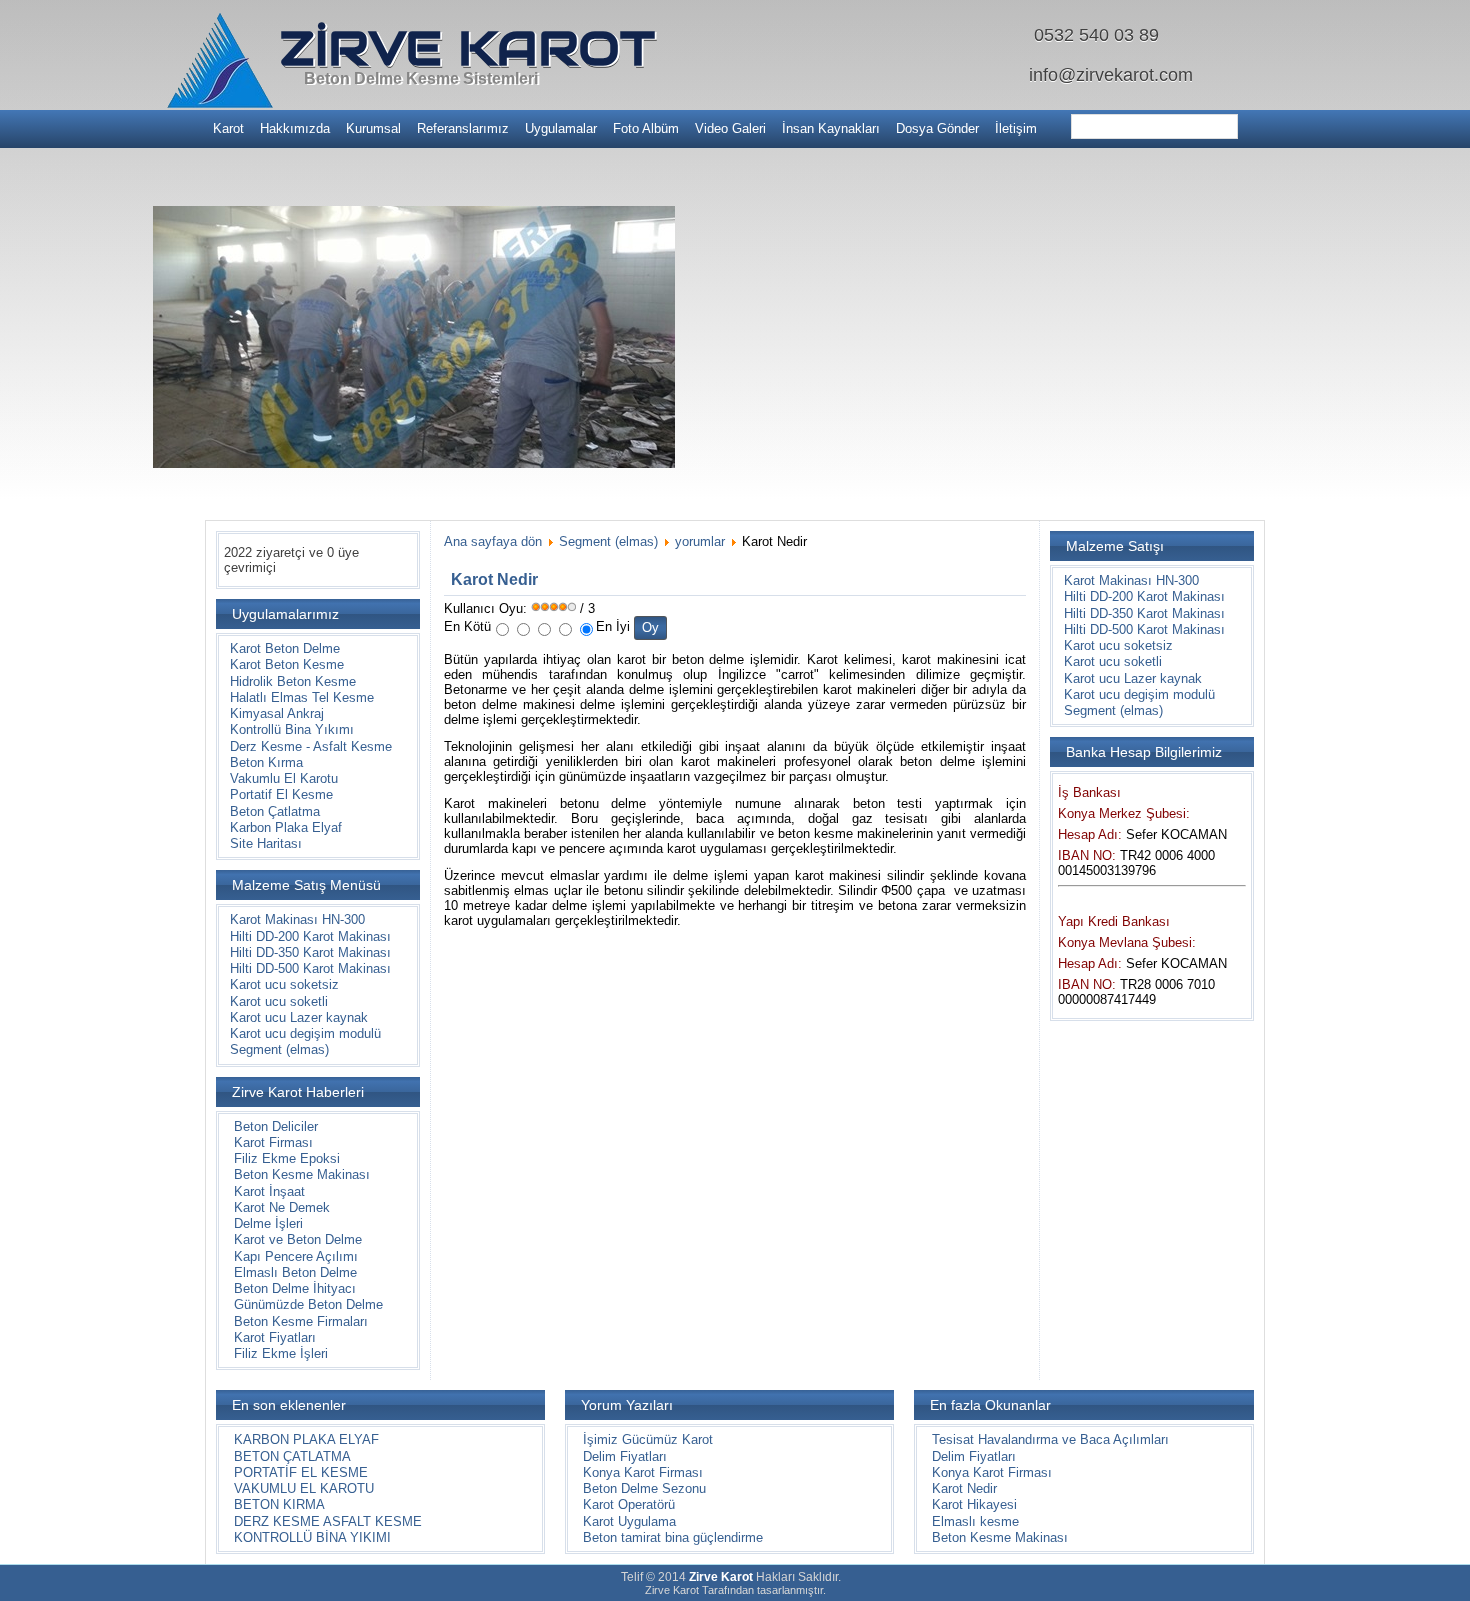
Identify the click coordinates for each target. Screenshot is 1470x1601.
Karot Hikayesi (974, 1504)
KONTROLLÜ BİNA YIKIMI (312, 1537)
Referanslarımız (463, 128)
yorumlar (700, 541)
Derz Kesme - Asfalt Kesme (311, 746)
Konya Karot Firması (643, 1472)
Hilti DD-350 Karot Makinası (310, 952)
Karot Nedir (964, 1488)
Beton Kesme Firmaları (301, 1321)
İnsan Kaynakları (831, 128)
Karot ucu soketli (279, 1001)
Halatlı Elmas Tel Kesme (302, 697)
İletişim (1016, 128)
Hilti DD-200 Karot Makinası (310, 936)
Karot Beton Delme (285, 648)
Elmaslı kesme (975, 1521)
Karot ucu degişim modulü (305, 1033)
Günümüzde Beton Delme (308, 1304)
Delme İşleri (268, 1223)
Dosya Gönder (937, 128)
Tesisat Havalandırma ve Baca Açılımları (1050, 1439)
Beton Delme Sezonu (644, 1488)
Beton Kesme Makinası (302, 1174)
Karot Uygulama (629, 1521)
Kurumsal (373, 128)
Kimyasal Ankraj (277, 713)
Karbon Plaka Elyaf (286, 827)
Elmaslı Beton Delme (295, 1272)
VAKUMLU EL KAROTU (304, 1488)
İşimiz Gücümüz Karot (648, 1439)
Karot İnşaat (269, 1191)
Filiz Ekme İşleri (281, 1353)
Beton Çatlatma (275, 811)
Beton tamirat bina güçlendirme (673, 1537)
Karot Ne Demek (282, 1207)
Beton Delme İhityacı (295, 1288)
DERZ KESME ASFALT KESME (328, 1521)
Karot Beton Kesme (287, 664)
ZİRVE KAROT (467, 48)
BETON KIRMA (279, 1504)
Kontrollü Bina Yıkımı (292, 729)
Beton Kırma (266, 762)
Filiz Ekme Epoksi (287, 1158)
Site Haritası (266, 843)
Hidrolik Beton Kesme (293, 681)
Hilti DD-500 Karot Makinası (310, 968)
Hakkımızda (295, 128)
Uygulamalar (561, 128)
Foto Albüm (646, 128)
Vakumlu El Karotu (284, 778)
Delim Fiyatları (625, 1456)
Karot (228, 128)
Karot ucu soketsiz (284, 984)
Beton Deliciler (276, 1126)
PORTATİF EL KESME (301, 1472)
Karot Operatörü (629, 1504)
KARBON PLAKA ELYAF (306, 1439)
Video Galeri (730, 128)
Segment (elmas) (279, 1049)
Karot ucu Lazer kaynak (299, 1017)
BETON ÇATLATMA (292, 1456)
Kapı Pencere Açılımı (296, 1256)
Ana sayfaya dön (493, 541)
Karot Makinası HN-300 (297, 919)
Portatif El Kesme (281, 794)
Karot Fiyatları (275, 1337)
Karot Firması (273, 1142)
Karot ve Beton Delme (298, 1239)
